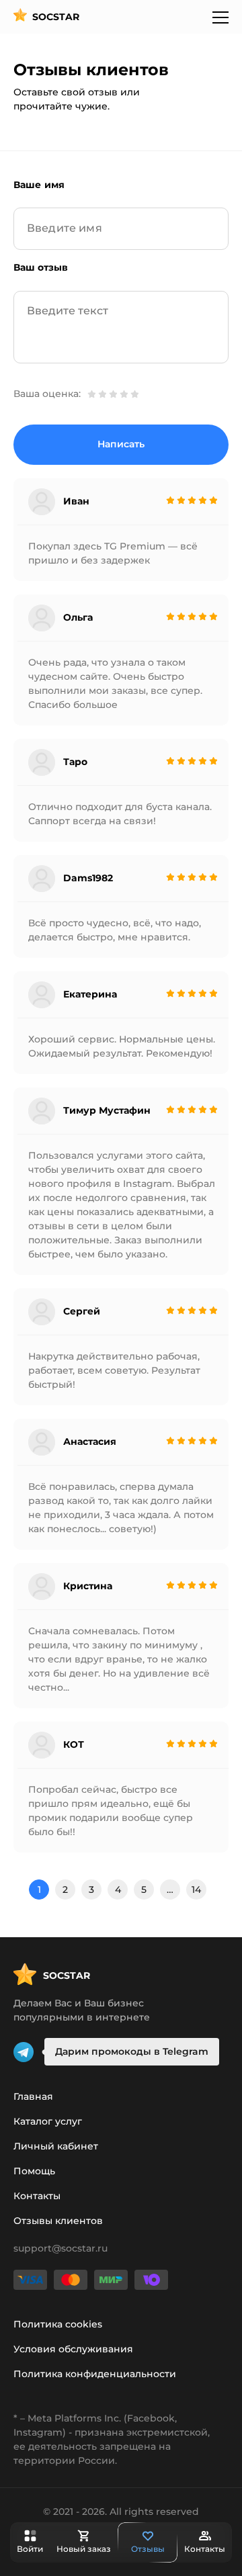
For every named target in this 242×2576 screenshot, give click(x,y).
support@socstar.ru (61, 2248)
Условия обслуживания (73, 2349)
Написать (121, 444)
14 (196, 1890)
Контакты (37, 2196)
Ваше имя (39, 185)
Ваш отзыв (41, 267)
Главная (33, 2096)
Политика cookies (58, 2324)
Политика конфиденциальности (95, 2374)
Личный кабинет (56, 2146)
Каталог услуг (48, 2121)
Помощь (34, 2171)
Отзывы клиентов (58, 2221)
